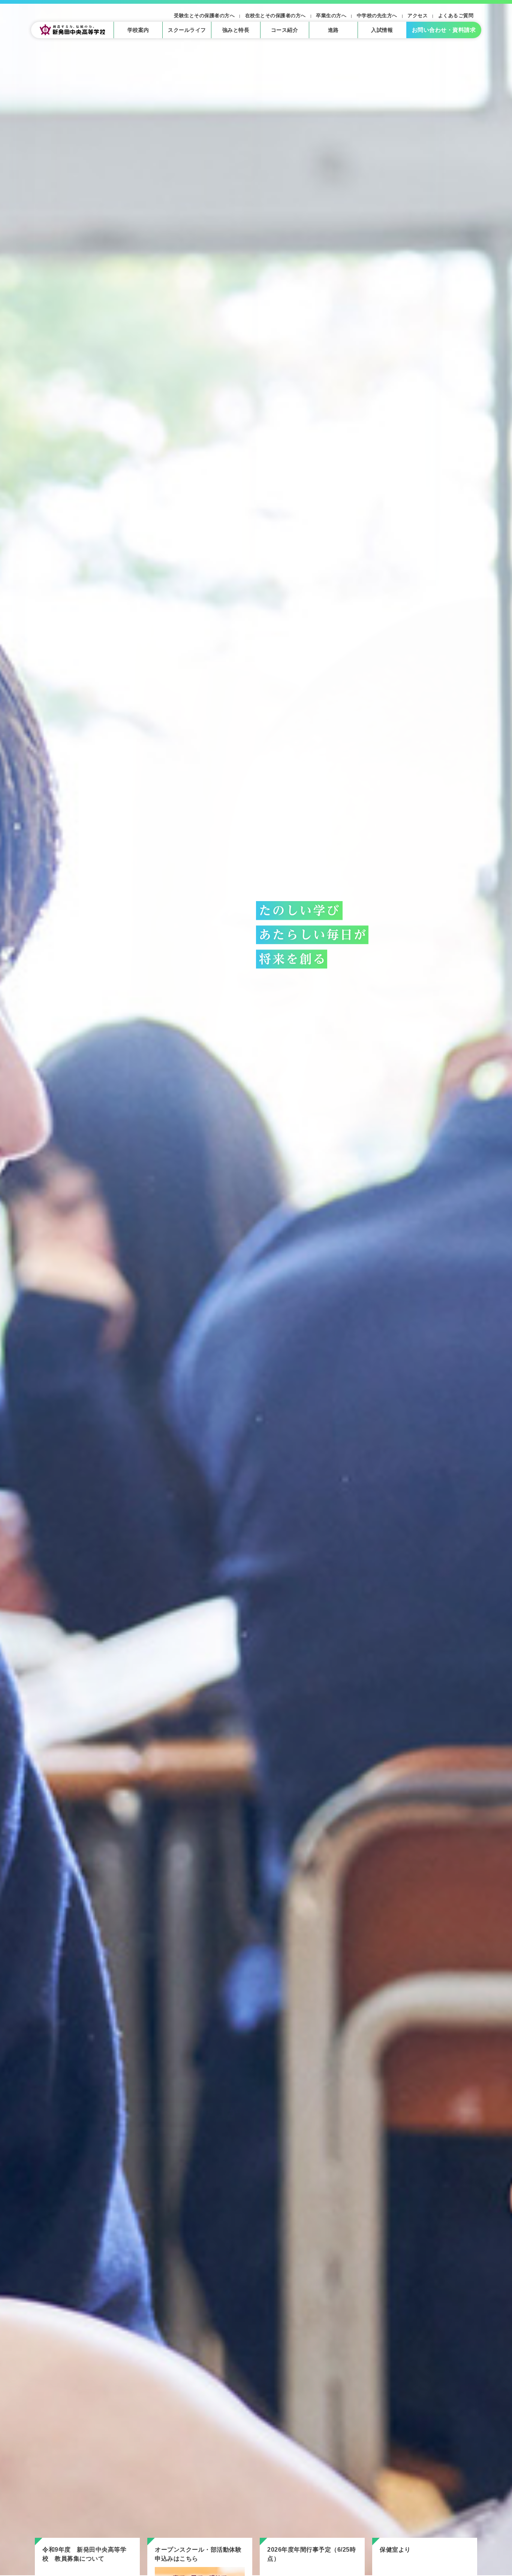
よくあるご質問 (456, 16)
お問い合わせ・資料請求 (444, 30)
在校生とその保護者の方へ (275, 16)
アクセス (418, 16)
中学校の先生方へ (377, 16)
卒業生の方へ (331, 16)
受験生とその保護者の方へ (204, 16)
